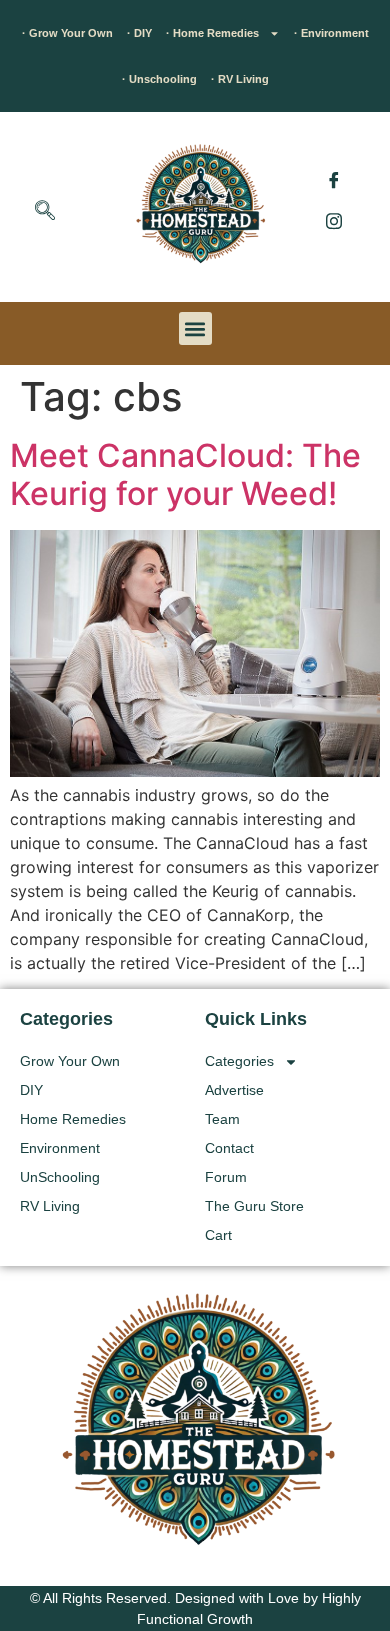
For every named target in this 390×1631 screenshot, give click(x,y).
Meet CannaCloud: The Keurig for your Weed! (185, 474)
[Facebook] (334, 180)
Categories (239, 1061)
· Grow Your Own (67, 33)
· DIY (139, 33)
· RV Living (240, 79)
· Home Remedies (212, 33)
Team (222, 1119)
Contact (229, 1148)
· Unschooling (159, 79)
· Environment (331, 33)
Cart (218, 1235)
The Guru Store (254, 1206)
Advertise (234, 1090)
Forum (226, 1177)
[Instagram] (334, 220)
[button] (45, 212)
